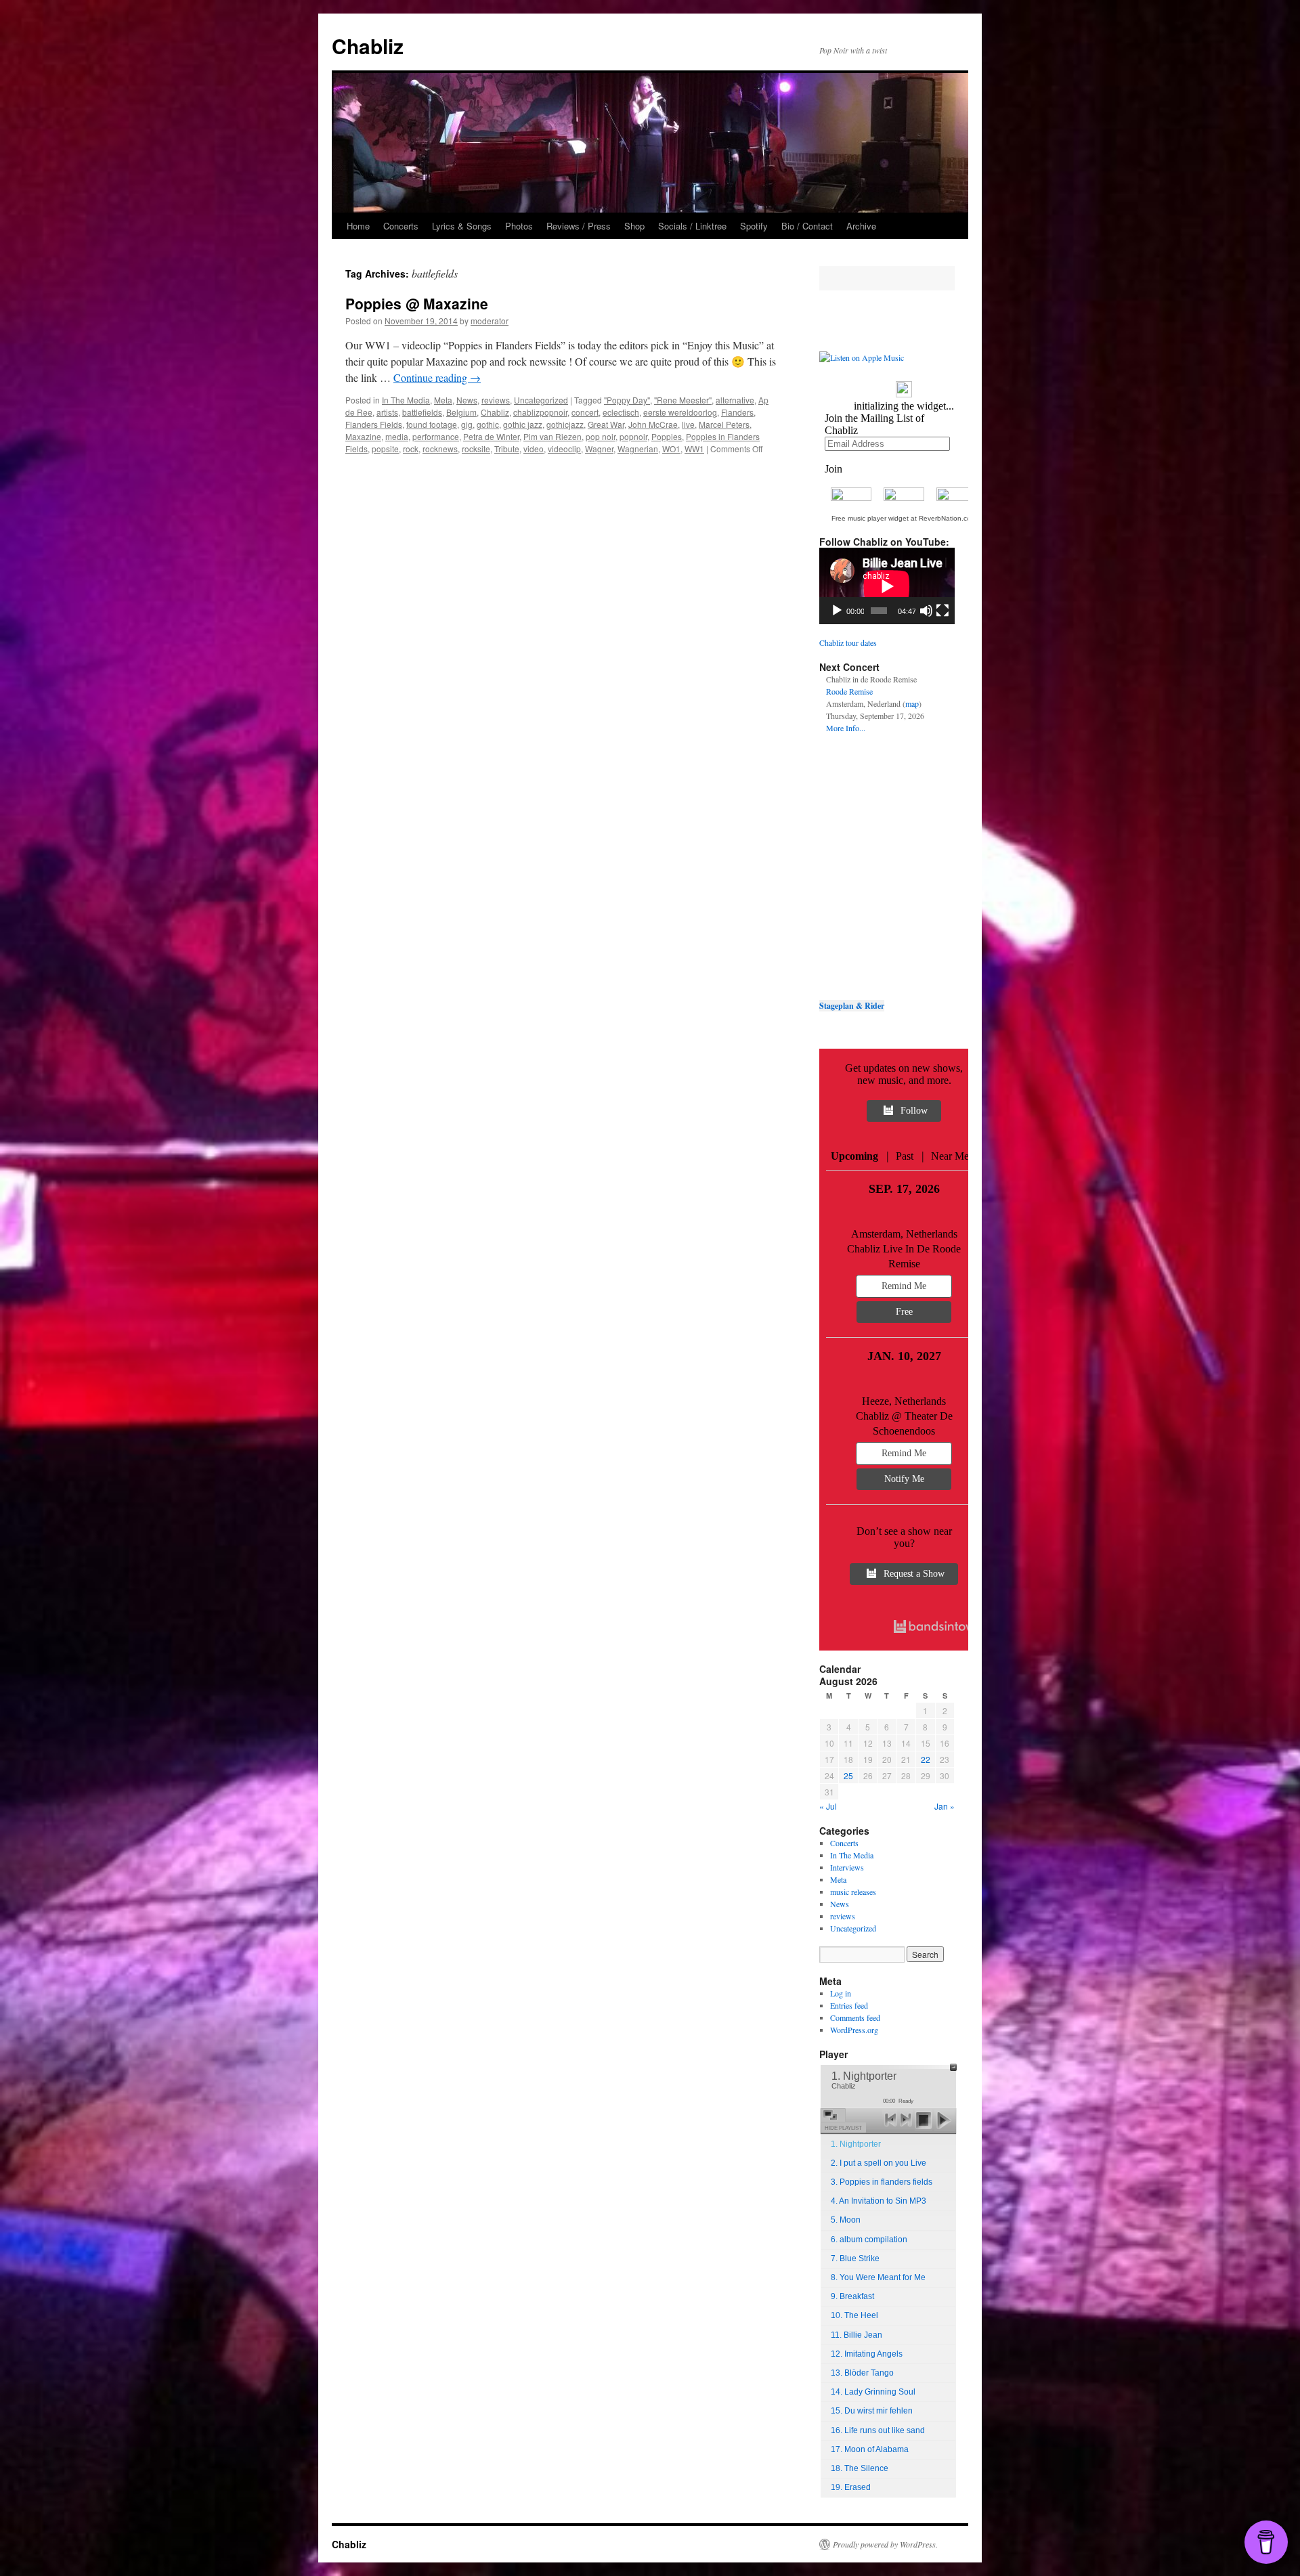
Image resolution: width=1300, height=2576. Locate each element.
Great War (606, 424)
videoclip (564, 449)
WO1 (671, 449)
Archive (861, 226)
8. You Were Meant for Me (878, 2277)
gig (467, 424)
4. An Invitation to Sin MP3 (879, 2201)
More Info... (846, 728)
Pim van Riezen (552, 436)
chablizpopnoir (540, 412)
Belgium (461, 412)
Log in (841, 1993)
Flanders (737, 412)
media (397, 436)
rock (411, 449)
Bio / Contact (807, 226)
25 (848, 1775)
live (688, 424)
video (534, 449)
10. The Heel (854, 2315)
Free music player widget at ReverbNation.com (904, 518)
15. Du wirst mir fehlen (872, 2411)
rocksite (476, 449)
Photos (519, 226)
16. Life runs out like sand (878, 2430)
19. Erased (851, 2487)
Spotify (754, 226)
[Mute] (926, 611)
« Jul (828, 1806)
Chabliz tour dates (848, 642)
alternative (735, 400)
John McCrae (653, 424)
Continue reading (437, 377)
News (467, 400)
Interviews (847, 1867)
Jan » (945, 1806)
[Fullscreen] (942, 611)
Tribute (507, 449)
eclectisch (621, 412)
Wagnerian (638, 449)
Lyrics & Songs (462, 226)
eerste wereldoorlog (680, 412)
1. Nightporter (856, 2144)
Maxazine (363, 436)
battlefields (422, 412)
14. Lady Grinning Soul (873, 2392)
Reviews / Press (579, 226)
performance (436, 436)
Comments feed (855, 2017)
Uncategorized (541, 400)
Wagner (599, 449)
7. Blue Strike (855, 2258)
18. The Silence (860, 2468)
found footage (432, 424)
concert (585, 412)
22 (926, 1759)
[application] (887, 586)
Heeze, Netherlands (904, 1401)
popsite (385, 449)
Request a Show (914, 1574)
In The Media (406, 400)
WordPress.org (854, 2030)
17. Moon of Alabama (870, 2449)
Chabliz (368, 46)
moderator (490, 321)
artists (387, 412)
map (912, 703)
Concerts (401, 226)
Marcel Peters (724, 424)
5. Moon (846, 2220)
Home (358, 226)
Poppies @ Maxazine (417, 303)
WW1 (694, 449)
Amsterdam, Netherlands (904, 1234)
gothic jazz (523, 424)
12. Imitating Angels (867, 2354)
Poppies (667, 436)
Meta (443, 400)
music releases (853, 1892)
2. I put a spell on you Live (879, 2163)
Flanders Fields (374, 424)
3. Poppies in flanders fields (882, 2182)
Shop (634, 226)
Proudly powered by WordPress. (885, 2544)
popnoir (633, 436)
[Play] (837, 611)
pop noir (601, 436)
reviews (496, 400)
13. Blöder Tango (862, 2373)
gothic (488, 424)
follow (914, 1111)
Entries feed (849, 2005)
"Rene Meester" (683, 400)
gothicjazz (565, 424)
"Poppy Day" (627, 400)
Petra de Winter (491, 436)
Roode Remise (849, 691)
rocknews (440, 449)
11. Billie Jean (857, 2335)
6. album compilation (869, 2240)
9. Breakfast (852, 2296)
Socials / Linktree (692, 226)
